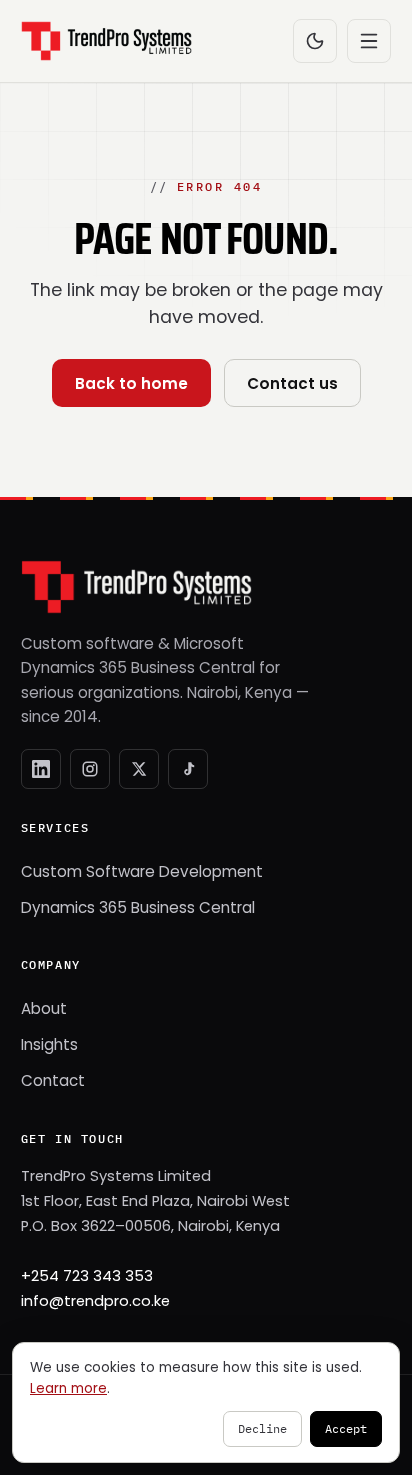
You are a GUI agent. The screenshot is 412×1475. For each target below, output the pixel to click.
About (44, 1008)
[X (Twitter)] (139, 769)
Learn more (68, 1388)
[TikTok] (188, 769)
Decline (262, 1428)
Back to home (131, 383)
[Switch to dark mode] (315, 41)
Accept (346, 1428)
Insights (49, 1044)
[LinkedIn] (41, 769)
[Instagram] (90, 769)
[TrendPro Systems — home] (107, 41)
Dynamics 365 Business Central (138, 907)
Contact (53, 1080)
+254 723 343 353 (87, 1276)
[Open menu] (369, 41)
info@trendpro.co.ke (95, 1301)
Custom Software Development (142, 871)
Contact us (292, 383)
